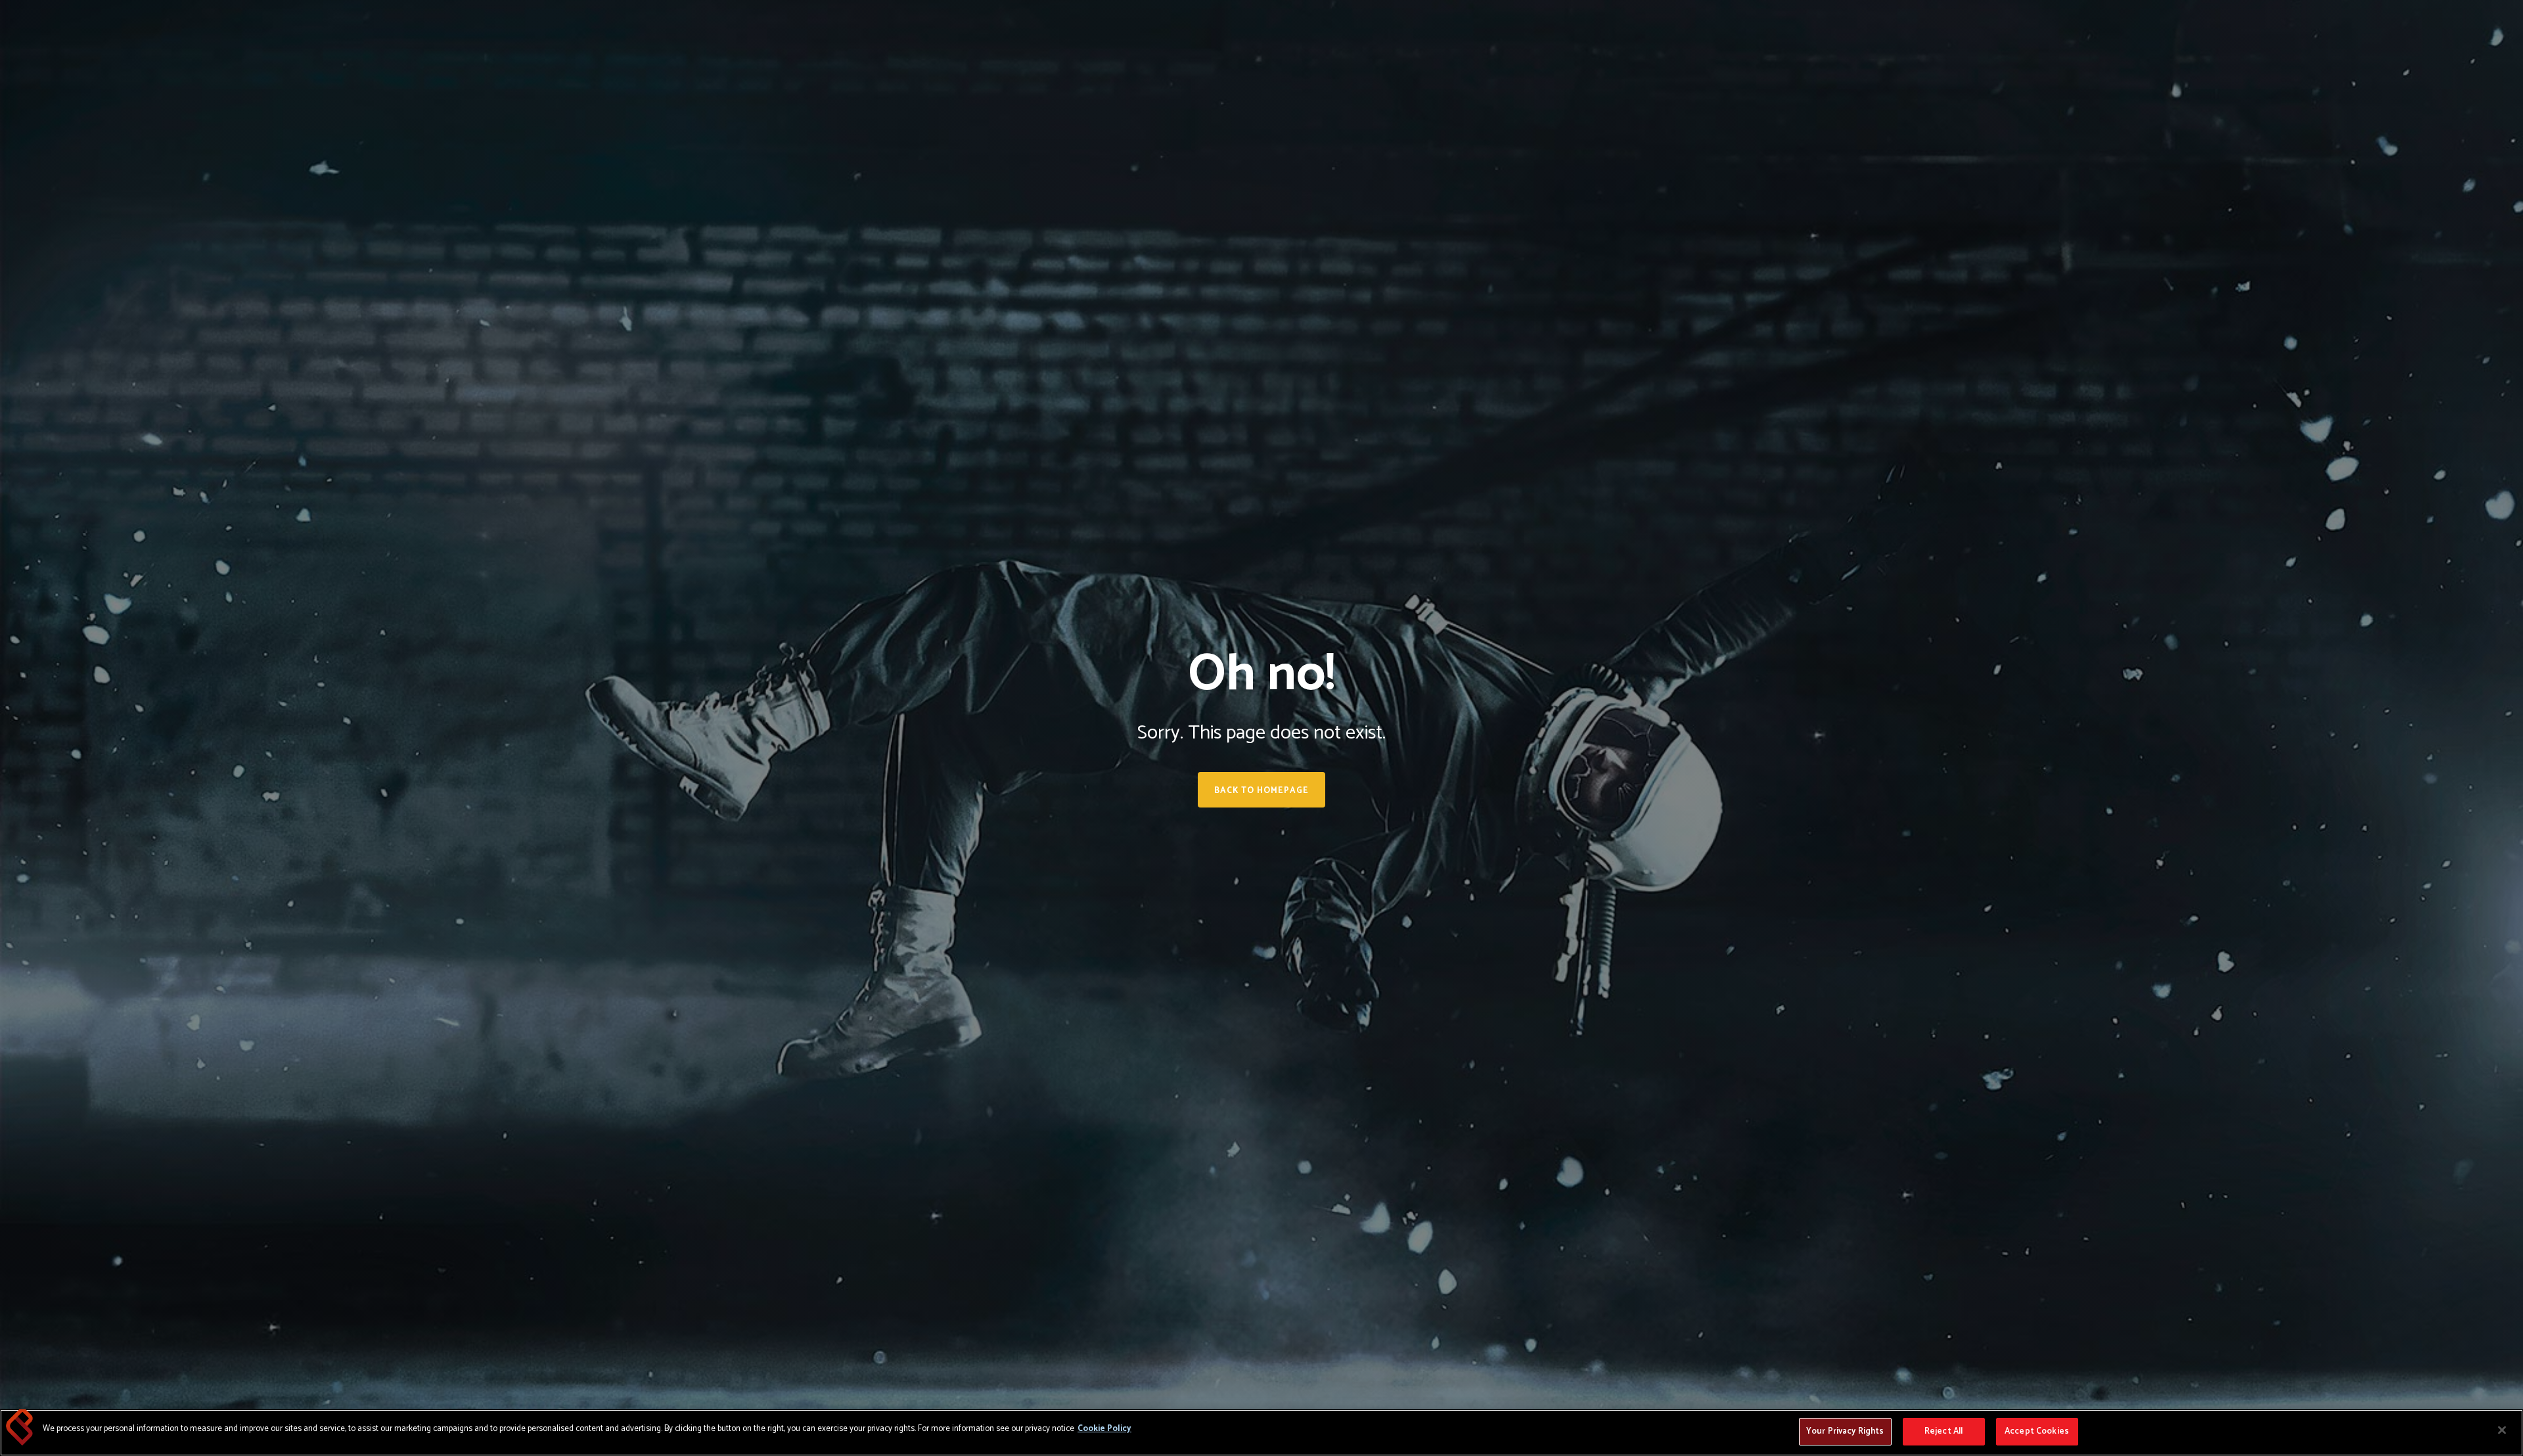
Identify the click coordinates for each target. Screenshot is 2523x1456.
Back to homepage (1261, 791)
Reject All (1943, 1431)
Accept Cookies (2037, 1431)
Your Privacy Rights (1845, 1431)
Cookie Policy (1104, 1429)
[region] (1261, 1433)
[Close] (2502, 1430)
